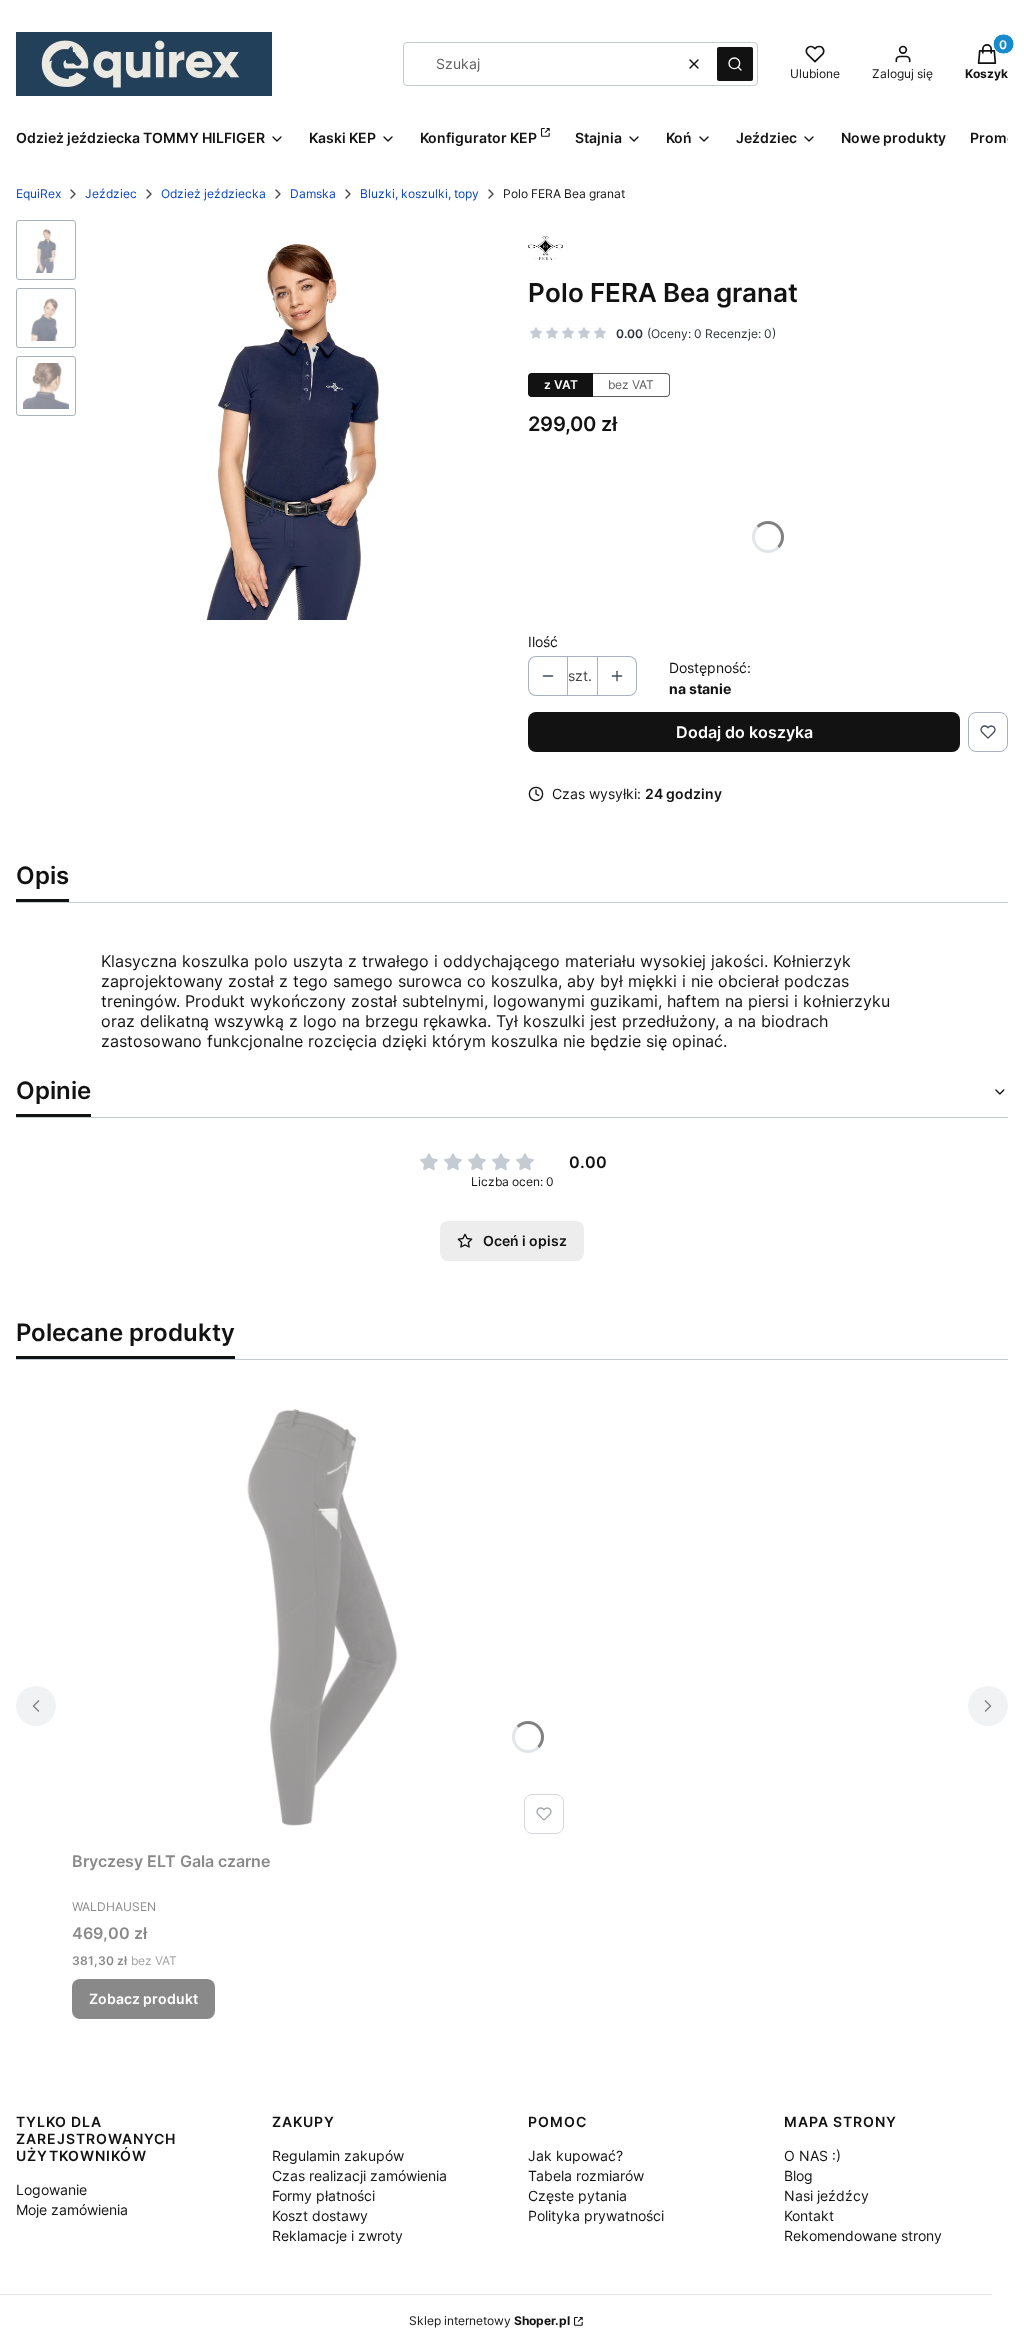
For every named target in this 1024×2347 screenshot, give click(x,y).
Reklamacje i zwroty (337, 2235)
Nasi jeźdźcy (826, 2195)
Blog (798, 2175)
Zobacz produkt (143, 1998)
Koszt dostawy (320, 2215)
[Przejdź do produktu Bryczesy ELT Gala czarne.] (322, 1617)
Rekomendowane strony (863, 2235)
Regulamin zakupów (338, 2155)
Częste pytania (577, 2195)
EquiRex (38, 193)
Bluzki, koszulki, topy (419, 193)
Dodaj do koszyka (744, 732)
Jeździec (111, 193)
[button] (735, 64)
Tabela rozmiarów (586, 2175)
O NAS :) (812, 2155)
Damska (313, 193)
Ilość (543, 641)
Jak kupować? (575, 2155)
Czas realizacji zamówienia (359, 2175)
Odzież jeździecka (213, 193)
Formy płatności (323, 2195)
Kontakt (809, 2215)
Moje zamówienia (72, 2209)
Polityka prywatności (596, 2215)
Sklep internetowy (489, 2320)
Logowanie (51, 2189)
